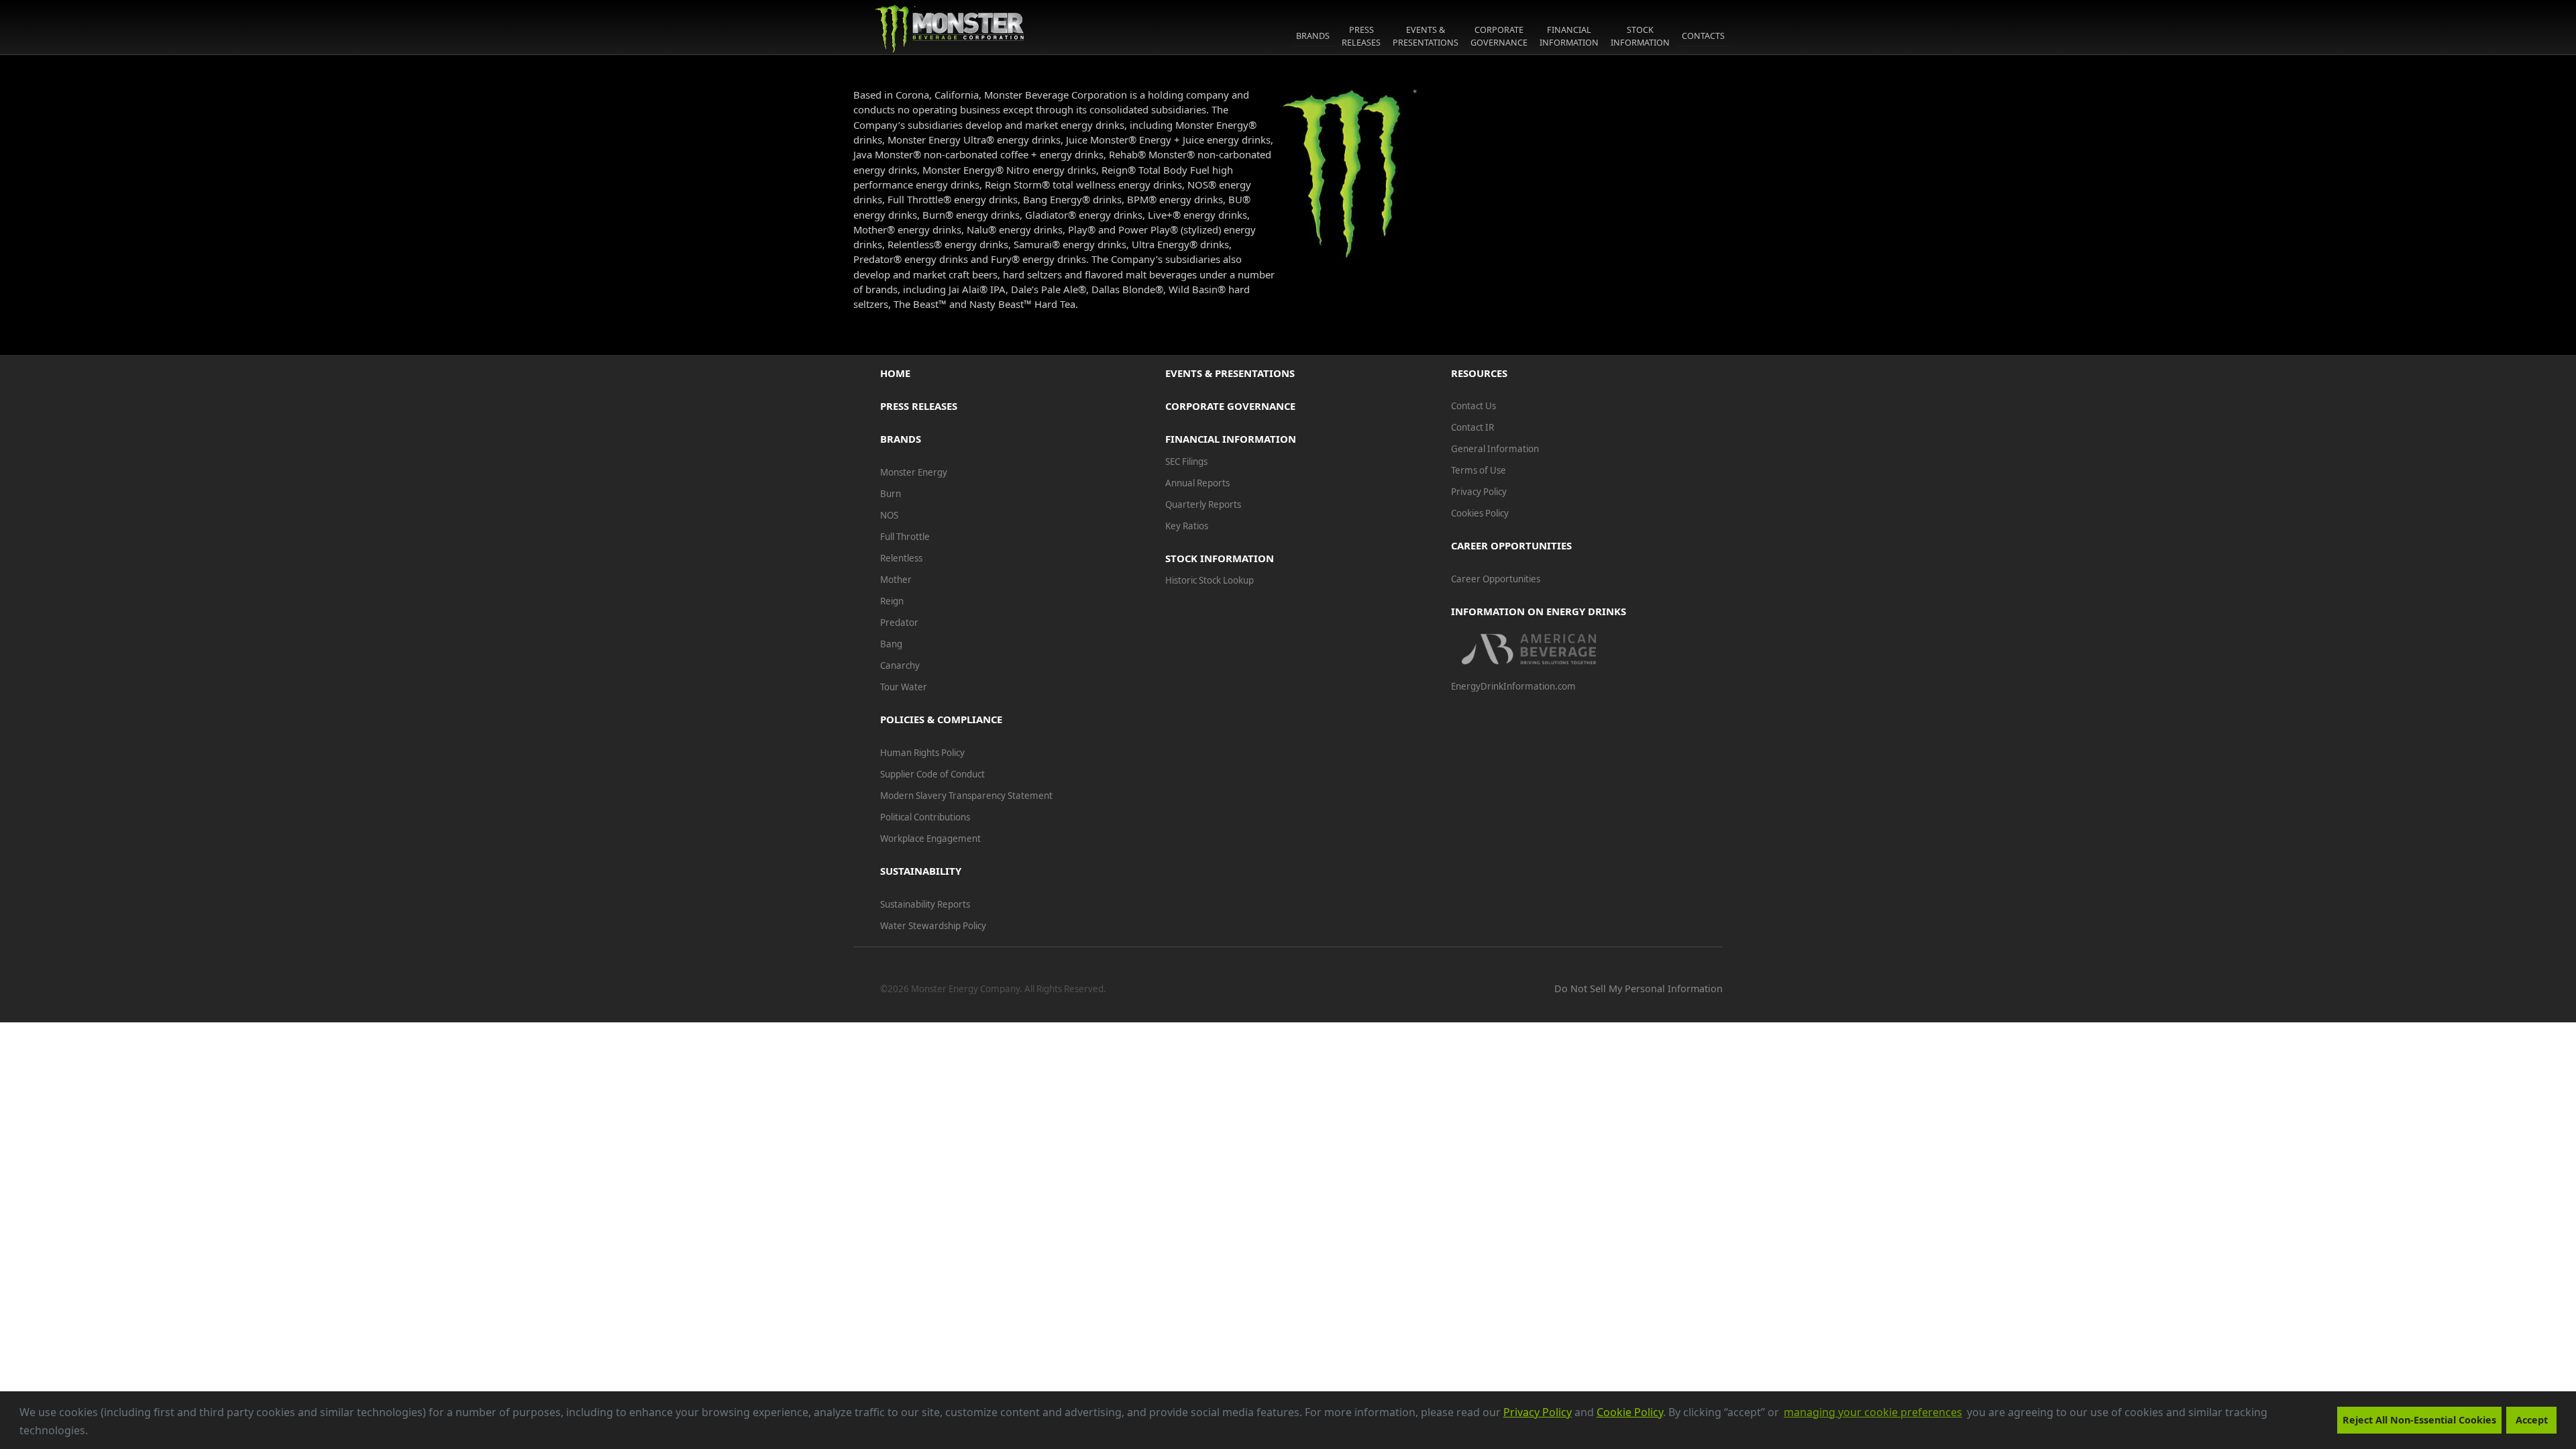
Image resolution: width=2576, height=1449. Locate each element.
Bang (891, 644)
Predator (899, 623)
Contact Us (1473, 406)
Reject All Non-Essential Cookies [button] (2419, 1420)
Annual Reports (1197, 483)
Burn (891, 494)
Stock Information (1220, 558)
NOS (889, 515)
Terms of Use (1479, 470)
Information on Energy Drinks (1539, 611)
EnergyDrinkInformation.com (1513, 686)
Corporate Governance (1230, 406)
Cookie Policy (1630, 1412)
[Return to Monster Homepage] (950, 28)
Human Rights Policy (922, 753)
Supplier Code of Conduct (932, 774)
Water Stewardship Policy (933, 926)
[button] (93, 1432)
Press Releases (919, 406)
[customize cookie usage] (101, 1434)
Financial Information (1231, 439)
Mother (896, 580)
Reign (892, 601)
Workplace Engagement (930, 839)
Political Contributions (925, 817)
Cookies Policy (1480, 513)
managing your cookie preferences (1873, 1412)
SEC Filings (1186, 462)
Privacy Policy (1538, 1412)
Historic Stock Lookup (1210, 580)
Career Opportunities (1496, 579)
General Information (1495, 449)
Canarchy (900, 665)
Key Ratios (1187, 526)
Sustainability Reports (925, 904)
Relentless (901, 558)
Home (895, 373)
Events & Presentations (1230, 373)
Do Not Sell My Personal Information (1639, 988)
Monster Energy (914, 472)
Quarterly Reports (1203, 504)
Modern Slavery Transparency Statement (966, 796)
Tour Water (904, 687)
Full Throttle (905, 537)
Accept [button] (2532, 1420)
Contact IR (1472, 427)
